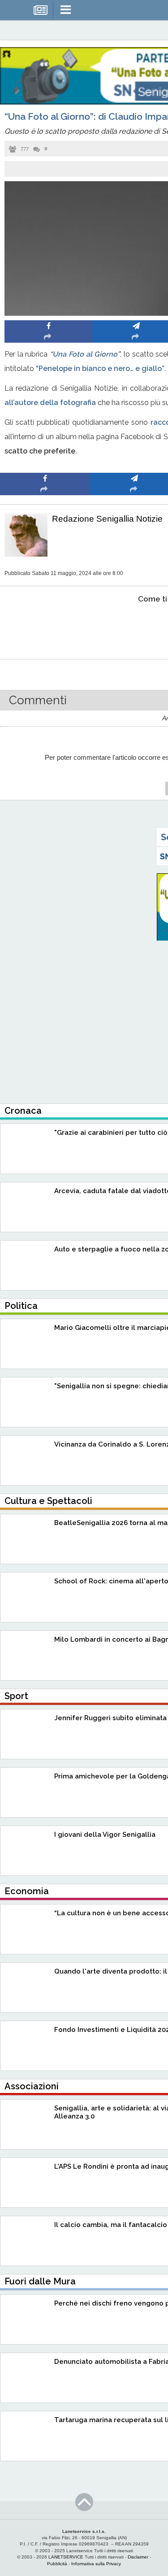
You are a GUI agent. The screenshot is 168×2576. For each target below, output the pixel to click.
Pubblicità (57, 2564)
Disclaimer (138, 2557)
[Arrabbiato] (45, 626)
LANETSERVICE (66, 2557)
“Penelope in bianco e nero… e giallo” (100, 368)
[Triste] (135, 626)
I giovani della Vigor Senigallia (105, 1835)
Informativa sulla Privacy (96, 2564)
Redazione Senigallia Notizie (107, 519)
